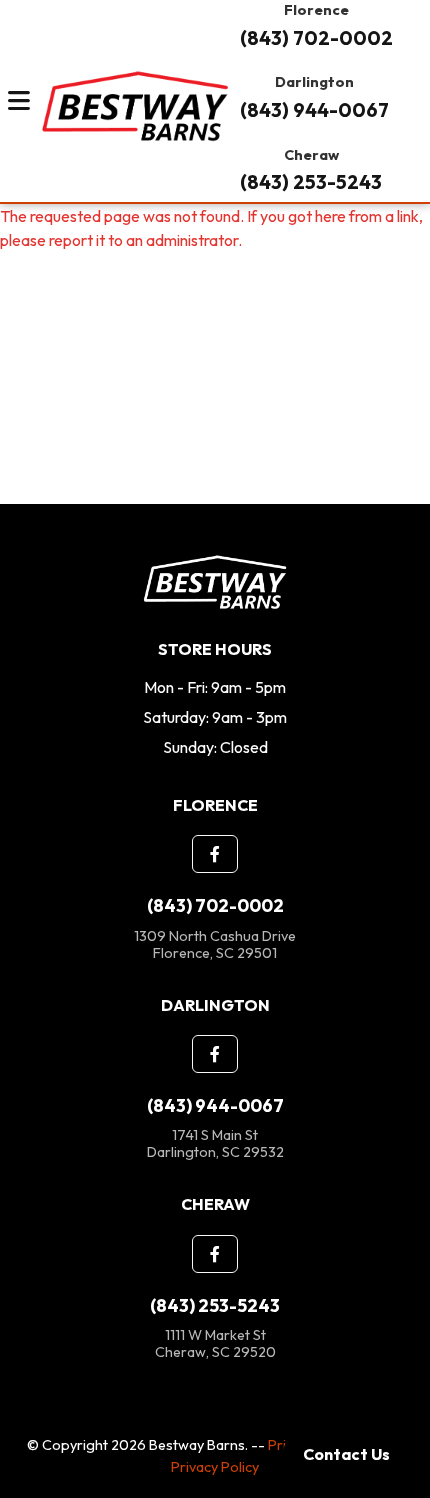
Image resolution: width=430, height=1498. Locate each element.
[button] (215, 854)
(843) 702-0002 (316, 38)
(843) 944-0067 (314, 110)
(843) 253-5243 (311, 182)
